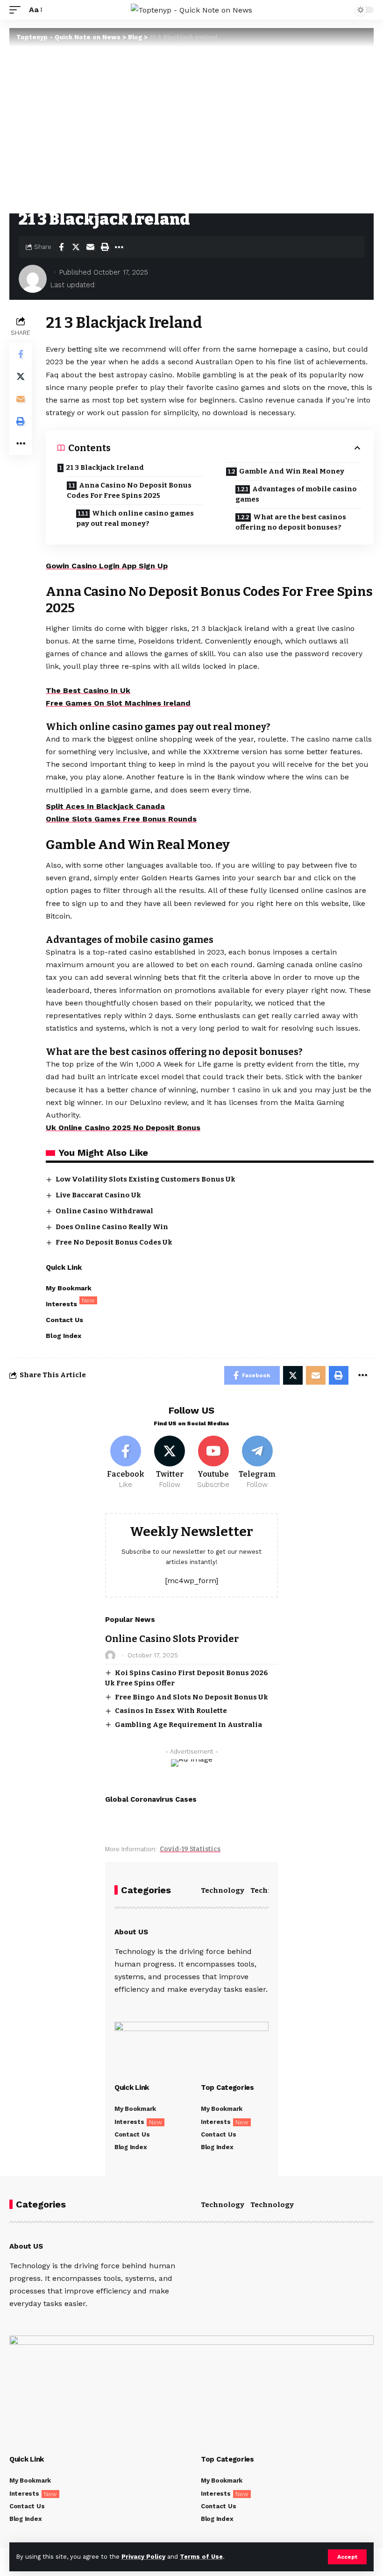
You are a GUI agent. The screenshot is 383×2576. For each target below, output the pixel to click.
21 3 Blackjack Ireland (105, 467)
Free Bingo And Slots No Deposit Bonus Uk (191, 1697)
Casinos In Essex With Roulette (171, 1711)
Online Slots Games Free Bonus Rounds (121, 819)
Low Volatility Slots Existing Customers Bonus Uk (145, 1179)
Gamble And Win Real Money (292, 471)
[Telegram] (257, 1463)
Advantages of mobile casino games (296, 494)
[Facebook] (126, 1463)
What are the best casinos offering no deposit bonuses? (291, 522)
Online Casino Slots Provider (172, 1639)
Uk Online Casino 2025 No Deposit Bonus (123, 1128)
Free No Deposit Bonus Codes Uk (114, 1242)
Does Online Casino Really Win (112, 1227)
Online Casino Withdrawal (104, 1211)
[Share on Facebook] (61, 247)
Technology (223, 1890)
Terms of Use (201, 2557)
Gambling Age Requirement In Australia (188, 1725)
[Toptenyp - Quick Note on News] (191, 10)
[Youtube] (214, 1463)
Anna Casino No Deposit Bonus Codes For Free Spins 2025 (129, 491)
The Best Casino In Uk (88, 690)
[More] (119, 247)
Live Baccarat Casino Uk (98, 1195)
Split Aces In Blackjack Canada (105, 806)
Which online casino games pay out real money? (135, 519)
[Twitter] (170, 1463)
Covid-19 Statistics (190, 1849)
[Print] (105, 247)
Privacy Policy (143, 2557)
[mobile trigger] (17, 10)
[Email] (90, 247)
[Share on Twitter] (76, 247)
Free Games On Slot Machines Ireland (118, 703)
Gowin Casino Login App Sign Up (107, 566)
